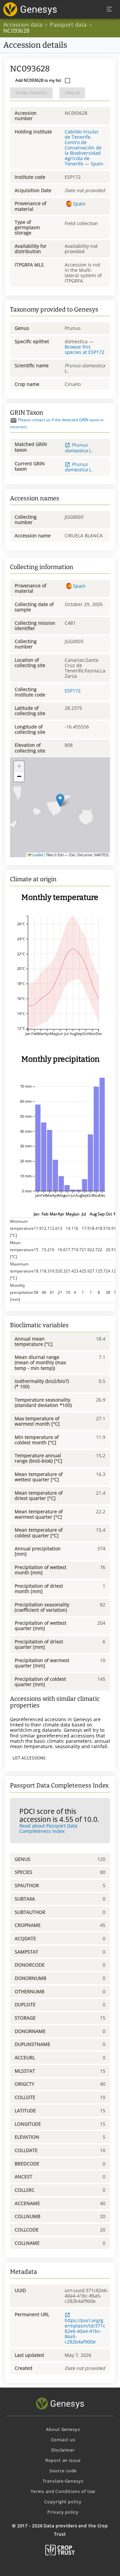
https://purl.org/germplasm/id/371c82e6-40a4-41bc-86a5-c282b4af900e (85, 2331)
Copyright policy (63, 2502)
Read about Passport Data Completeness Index (48, 1828)
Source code (63, 2471)
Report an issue (63, 2460)
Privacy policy (63, 2512)
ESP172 (73, 691)
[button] (60, 800)
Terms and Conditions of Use (63, 2491)
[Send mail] (13, 420)
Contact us (63, 2440)
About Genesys (63, 2429)
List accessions (29, 1758)
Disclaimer (63, 2450)
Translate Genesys (63, 2481)
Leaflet (37, 855)
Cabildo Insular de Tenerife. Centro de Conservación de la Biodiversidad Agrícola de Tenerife (83, 148)
